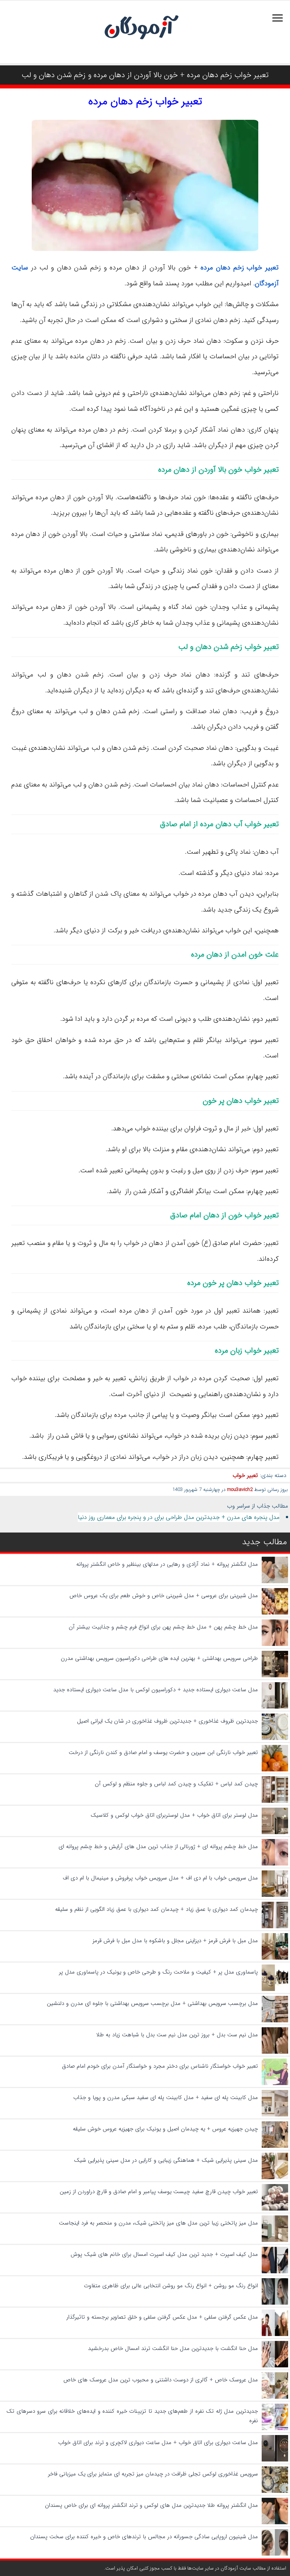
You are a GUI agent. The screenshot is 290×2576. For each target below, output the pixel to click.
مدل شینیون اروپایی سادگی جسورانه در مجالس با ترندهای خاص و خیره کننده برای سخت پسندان (144, 2537)
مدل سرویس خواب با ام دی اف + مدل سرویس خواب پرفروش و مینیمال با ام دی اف (160, 1878)
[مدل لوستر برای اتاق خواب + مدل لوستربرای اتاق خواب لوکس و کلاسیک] (275, 1833)
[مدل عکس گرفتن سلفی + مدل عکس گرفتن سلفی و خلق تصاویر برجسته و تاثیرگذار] (275, 2334)
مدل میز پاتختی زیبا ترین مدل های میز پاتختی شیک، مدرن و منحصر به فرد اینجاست (158, 2223)
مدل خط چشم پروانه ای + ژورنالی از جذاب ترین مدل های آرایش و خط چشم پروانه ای (158, 1847)
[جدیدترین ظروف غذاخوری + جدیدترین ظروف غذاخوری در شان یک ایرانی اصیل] (275, 1738)
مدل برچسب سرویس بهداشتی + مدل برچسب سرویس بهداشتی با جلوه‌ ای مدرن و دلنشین (152, 2003)
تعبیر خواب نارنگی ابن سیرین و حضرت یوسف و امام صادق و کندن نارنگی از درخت (163, 1752)
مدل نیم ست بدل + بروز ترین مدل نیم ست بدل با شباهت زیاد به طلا (177, 2035)
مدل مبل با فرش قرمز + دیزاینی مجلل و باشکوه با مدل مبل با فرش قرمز (175, 1941)
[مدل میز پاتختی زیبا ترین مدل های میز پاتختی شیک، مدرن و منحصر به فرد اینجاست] (275, 2240)
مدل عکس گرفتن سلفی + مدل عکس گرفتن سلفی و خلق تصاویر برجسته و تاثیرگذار (162, 2317)
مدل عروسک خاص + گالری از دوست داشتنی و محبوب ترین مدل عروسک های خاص (160, 2380)
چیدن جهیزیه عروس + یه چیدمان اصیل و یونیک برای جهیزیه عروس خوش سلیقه (165, 2129)
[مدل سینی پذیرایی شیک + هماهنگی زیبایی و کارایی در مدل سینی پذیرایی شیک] (275, 2178)
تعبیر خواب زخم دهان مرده (145, 102)
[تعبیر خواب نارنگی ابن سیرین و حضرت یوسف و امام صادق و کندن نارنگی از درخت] (275, 1770)
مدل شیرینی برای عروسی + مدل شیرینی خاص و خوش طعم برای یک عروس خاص (164, 1596)
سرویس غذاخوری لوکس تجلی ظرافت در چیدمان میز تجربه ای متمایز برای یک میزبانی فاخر (153, 2474)
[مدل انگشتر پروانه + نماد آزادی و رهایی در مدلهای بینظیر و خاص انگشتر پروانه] (275, 1582)
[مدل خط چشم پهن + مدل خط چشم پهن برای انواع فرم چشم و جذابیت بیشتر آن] (275, 1644)
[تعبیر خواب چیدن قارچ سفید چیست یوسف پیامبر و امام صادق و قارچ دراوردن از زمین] (275, 2209)
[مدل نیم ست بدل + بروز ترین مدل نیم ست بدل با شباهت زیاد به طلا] (275, 2052)
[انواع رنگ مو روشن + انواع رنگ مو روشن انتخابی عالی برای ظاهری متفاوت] (275, 2303)
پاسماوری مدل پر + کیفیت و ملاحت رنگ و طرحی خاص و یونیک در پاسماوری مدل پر (158, 1972)
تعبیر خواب (245, 1475)
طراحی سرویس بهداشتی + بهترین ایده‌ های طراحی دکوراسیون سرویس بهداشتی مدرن (159, 1658)
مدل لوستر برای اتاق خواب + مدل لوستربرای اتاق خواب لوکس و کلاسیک (174, 1815)
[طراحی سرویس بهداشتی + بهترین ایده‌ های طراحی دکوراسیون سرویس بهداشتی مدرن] (275, 1676)
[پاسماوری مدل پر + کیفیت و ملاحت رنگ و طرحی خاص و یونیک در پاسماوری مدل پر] (275, 1989)
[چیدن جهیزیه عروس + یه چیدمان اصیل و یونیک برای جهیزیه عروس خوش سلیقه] (275, 2146)
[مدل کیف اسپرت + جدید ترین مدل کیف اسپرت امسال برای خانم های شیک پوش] (275, 2272)
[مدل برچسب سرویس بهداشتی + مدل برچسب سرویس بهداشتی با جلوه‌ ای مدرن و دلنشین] (275, 2021)
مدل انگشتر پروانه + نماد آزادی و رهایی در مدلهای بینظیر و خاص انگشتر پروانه (167, 1564)
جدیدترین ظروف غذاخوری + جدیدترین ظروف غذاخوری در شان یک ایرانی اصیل (167, 1721)
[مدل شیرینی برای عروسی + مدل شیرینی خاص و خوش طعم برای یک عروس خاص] (275, 1613)
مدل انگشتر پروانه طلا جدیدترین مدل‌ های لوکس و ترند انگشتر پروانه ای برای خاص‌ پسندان (151, 2505)
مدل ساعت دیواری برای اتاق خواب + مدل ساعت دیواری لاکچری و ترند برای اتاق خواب (158, 2443)
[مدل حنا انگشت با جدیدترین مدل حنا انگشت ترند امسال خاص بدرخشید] (275, 2366)
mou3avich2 (240, 1490)
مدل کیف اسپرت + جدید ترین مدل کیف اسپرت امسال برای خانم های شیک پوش (164, 2254)
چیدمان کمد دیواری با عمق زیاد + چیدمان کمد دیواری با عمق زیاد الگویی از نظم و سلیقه (157, 1909)
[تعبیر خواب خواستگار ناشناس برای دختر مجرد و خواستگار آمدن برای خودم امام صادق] (275, 2084)
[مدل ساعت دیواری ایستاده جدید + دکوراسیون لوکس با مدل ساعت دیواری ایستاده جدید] (275, 1707)
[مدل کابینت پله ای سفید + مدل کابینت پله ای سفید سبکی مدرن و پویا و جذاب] (275, 2115)
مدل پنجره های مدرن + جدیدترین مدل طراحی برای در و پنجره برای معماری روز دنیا (179, 1517)
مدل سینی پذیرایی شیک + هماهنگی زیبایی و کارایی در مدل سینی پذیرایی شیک (166, 2160)
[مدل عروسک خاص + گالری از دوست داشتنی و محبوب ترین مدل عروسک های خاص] (275, 2397)
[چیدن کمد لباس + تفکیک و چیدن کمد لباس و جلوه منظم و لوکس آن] (275, 1801)
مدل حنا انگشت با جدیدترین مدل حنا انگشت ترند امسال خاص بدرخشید (173, 2348)
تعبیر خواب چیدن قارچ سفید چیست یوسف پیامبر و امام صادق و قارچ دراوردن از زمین (159, 2192)
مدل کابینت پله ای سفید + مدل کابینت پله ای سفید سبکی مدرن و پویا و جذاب (166, 2098)
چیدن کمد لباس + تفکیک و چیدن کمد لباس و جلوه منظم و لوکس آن (176, 1784)
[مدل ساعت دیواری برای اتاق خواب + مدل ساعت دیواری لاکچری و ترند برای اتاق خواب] (275, 2460)
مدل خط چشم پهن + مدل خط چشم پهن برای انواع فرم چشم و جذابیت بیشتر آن (163, 1627)
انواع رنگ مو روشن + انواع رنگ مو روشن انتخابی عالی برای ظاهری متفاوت (171, 2286)
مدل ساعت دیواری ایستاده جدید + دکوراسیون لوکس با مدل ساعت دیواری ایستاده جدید (156, 1690)
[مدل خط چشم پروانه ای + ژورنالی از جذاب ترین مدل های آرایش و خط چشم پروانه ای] (275, 1864)
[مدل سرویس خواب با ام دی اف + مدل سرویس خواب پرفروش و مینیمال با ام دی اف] (275, 1895)
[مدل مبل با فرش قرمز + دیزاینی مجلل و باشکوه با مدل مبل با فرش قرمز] (275, 1958)
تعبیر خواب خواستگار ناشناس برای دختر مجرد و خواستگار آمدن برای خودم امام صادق (160, 2066)
